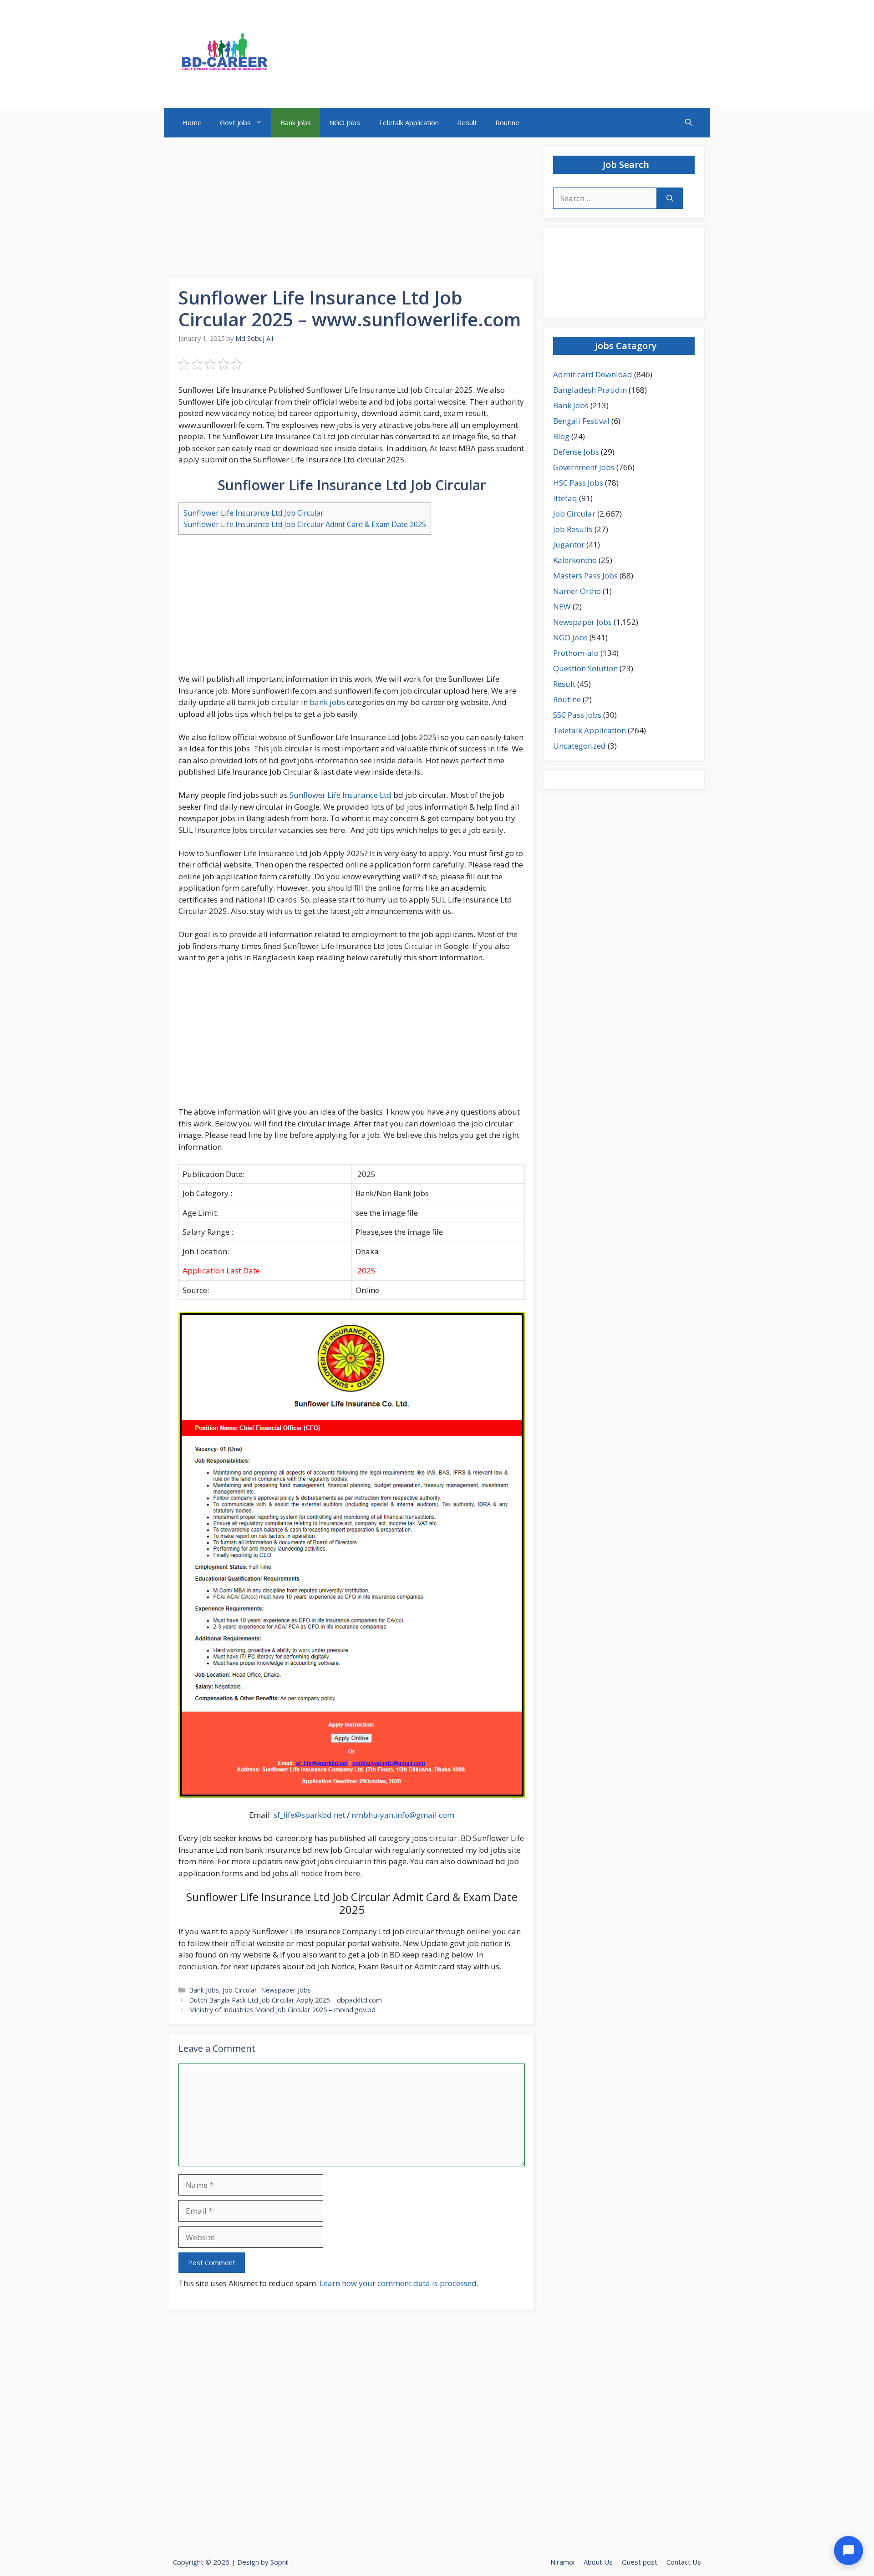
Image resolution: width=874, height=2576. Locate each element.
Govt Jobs (235, 122)
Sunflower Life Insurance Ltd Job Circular (254, 513)
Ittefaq (565, 498)
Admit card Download (593, 374)
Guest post (640, 2562)
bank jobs (327, 702)
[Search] (670, 198)
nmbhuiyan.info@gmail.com (403, 1815)
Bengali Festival (581, 421)
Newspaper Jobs (286, 1990)
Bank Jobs (296, 122)
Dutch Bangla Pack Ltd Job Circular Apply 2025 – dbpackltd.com (285, 2000)
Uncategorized (579, 746)
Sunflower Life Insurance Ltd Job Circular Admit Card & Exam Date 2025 (305, 524)
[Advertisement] (352, 210)
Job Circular (240, 1990)
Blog (561, 436)
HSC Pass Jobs (578, 483)
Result (467, 122)
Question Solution (585, 668)
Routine (507, 122)
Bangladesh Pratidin (590, 390)
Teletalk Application (409, 122)
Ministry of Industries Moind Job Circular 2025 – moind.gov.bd (282, 2010)
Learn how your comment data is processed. (399, 2283)
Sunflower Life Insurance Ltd (340, 795)
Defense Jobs (576, 452)
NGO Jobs (345, 122)
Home (192, 122)
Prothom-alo (576, 653)
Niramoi (562, 2562)
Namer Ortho (577, 591)
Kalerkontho (575, 560)
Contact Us (684, 2562)
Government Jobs (584, 467)
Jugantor (569, 545)
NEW (562, 606)
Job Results (573, 529)
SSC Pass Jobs (577, 715)
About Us (598, 2562)
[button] (689, 123)
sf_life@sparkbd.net (309, 1815)
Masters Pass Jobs (585, 576)
